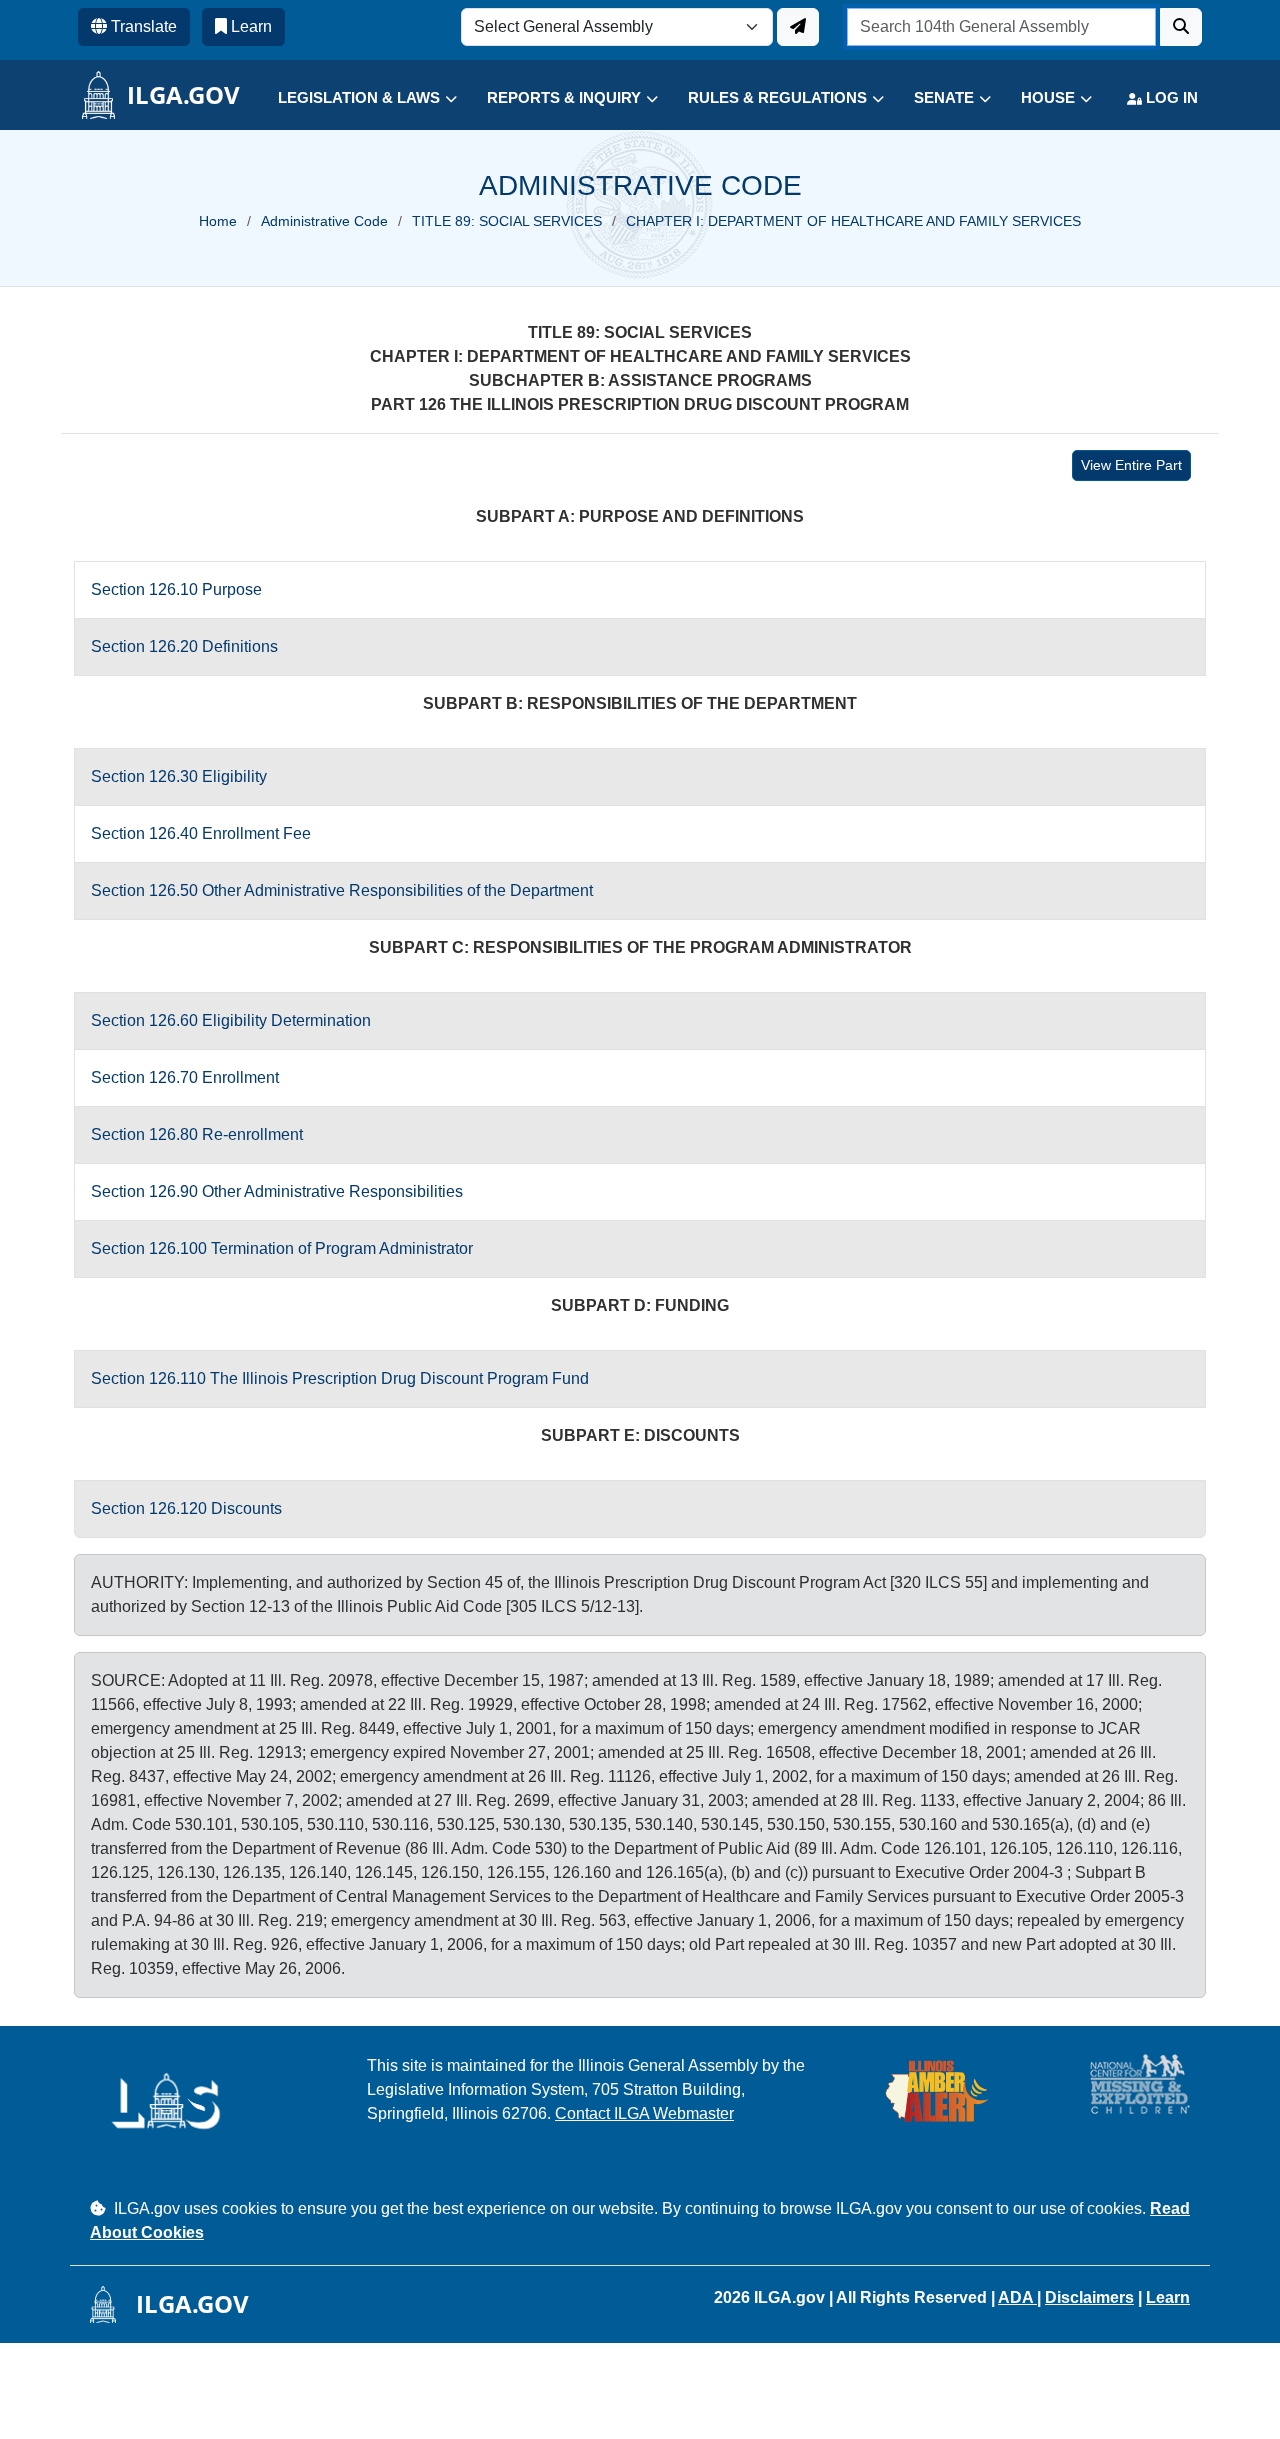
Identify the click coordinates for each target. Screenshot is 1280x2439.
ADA (1017, 2297)
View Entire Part (1131, 465)
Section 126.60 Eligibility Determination (231, 1020)
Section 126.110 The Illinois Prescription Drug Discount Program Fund (340, 1378)
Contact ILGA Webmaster (644, 2113)
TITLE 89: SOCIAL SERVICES (507, 221)
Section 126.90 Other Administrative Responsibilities (277, 1191)
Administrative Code (324, 221)
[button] (352, 98)
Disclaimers (1089, 2297)
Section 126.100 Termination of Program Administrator (282, 1248)
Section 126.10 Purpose (176, 589)
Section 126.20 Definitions (184, 646)
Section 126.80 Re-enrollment (197, 1134)
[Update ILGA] (798, 27)
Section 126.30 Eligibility (179, 776)
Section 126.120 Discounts (186, 1508)
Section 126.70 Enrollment (185, 1077)
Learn (1168, 2297)
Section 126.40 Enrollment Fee (201, 833)
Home (218, 221)
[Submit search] (1181, 27)
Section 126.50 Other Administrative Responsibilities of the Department (342, 890)
